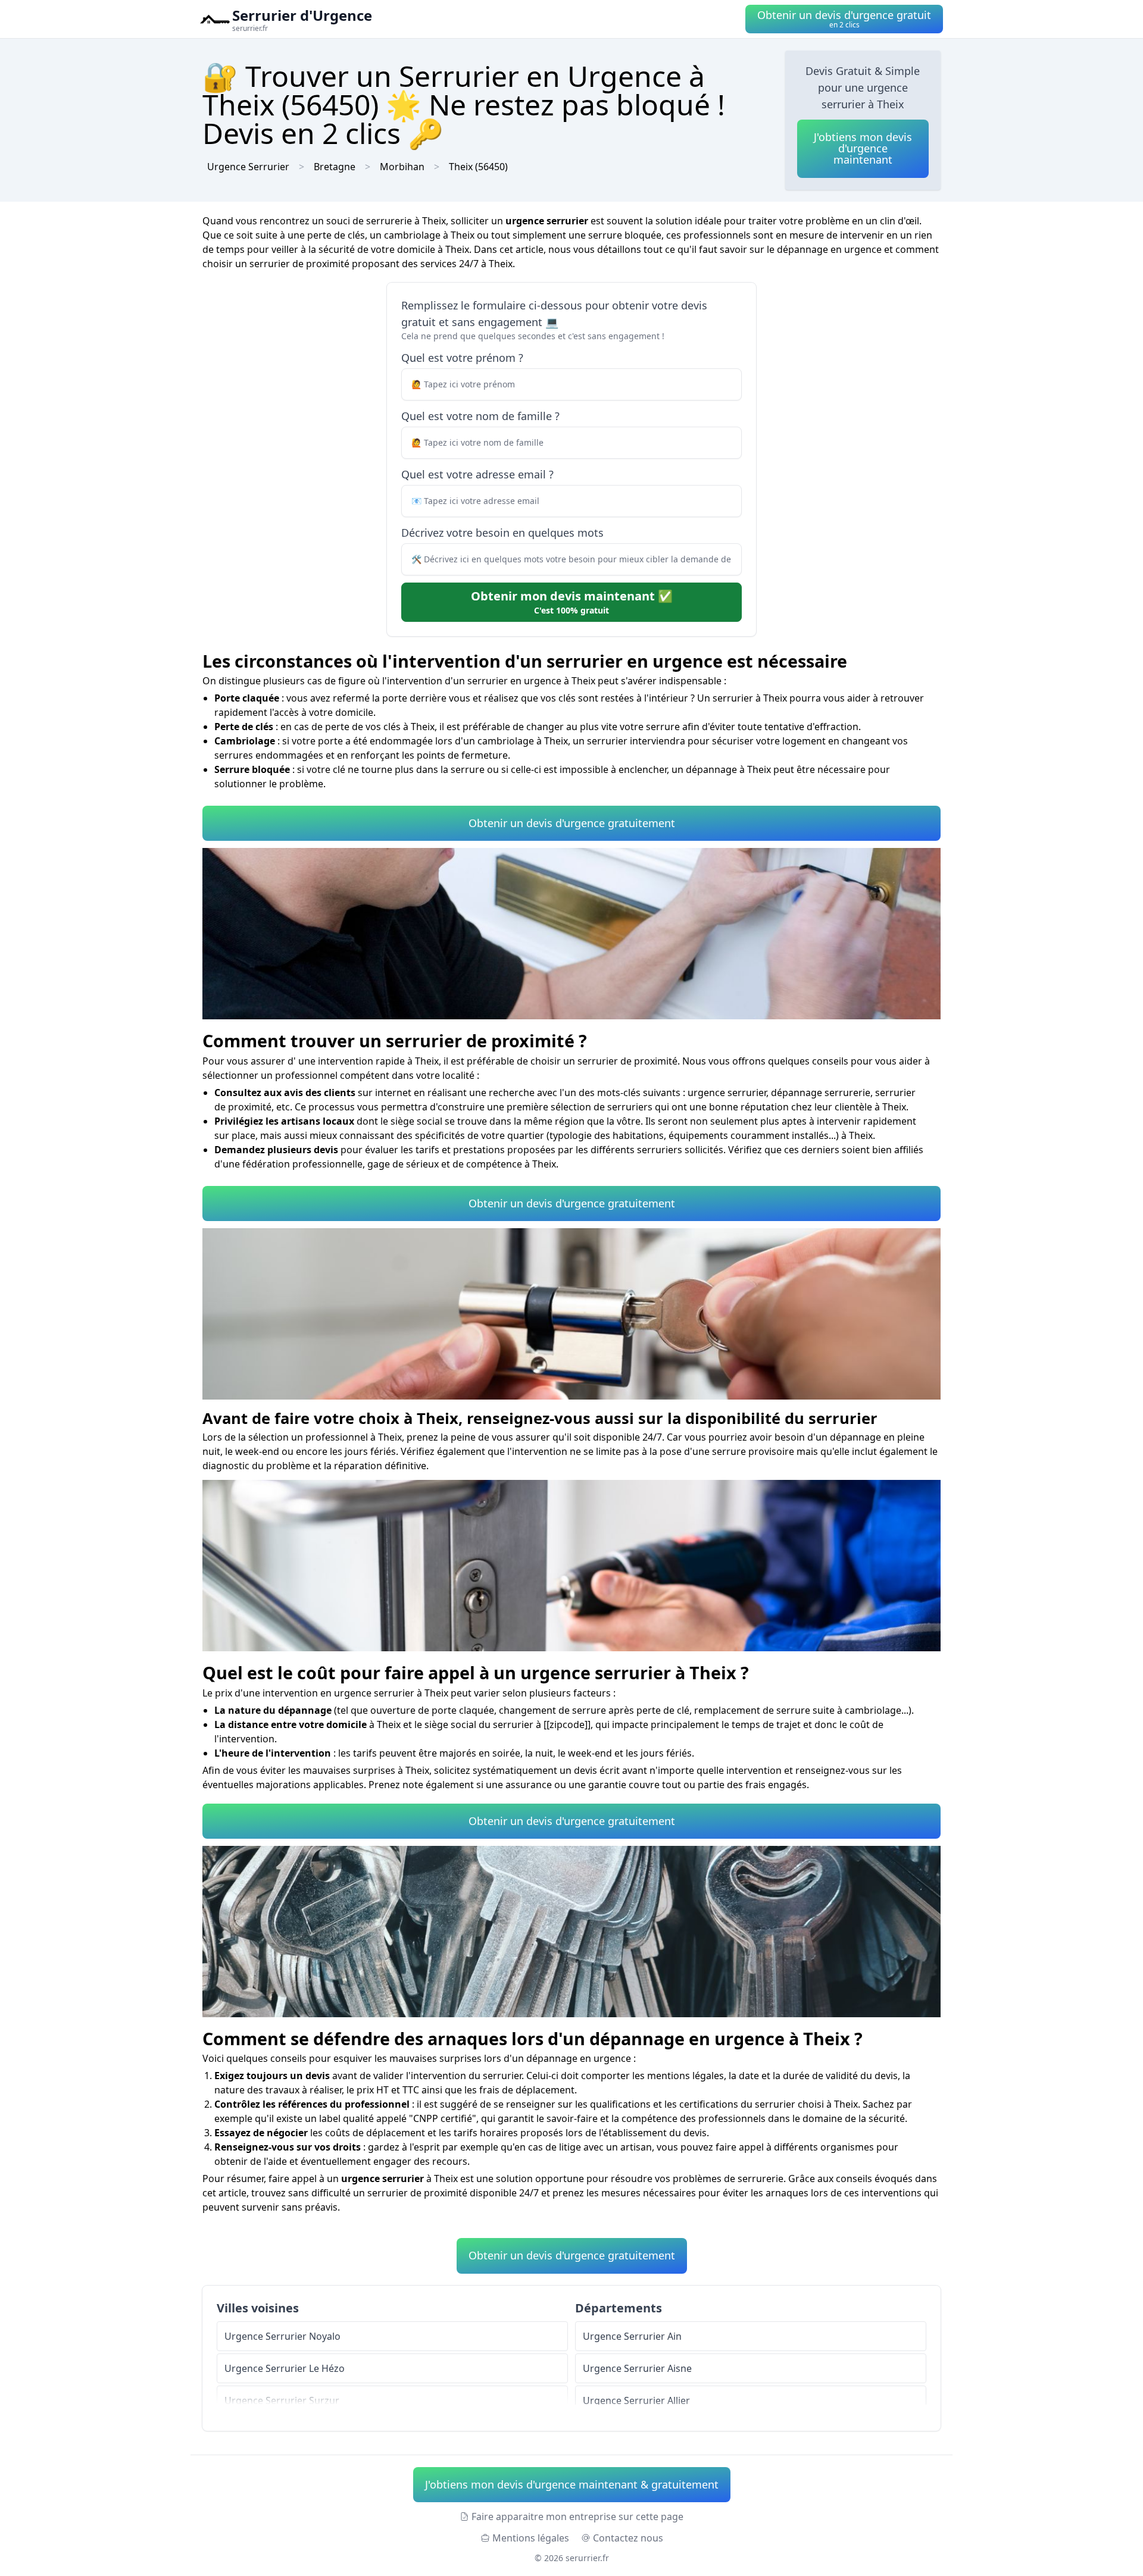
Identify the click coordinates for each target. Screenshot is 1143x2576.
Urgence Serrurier (248, 167)
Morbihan (402, 167)
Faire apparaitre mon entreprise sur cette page (577, 2516)
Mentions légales (531, 2538)
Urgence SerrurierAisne (637, 2368)
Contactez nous (628, 2538)
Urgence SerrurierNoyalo (282, 2336)
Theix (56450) (478, 167)
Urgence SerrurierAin (632, 2336)
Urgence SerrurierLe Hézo (285, 2368)
